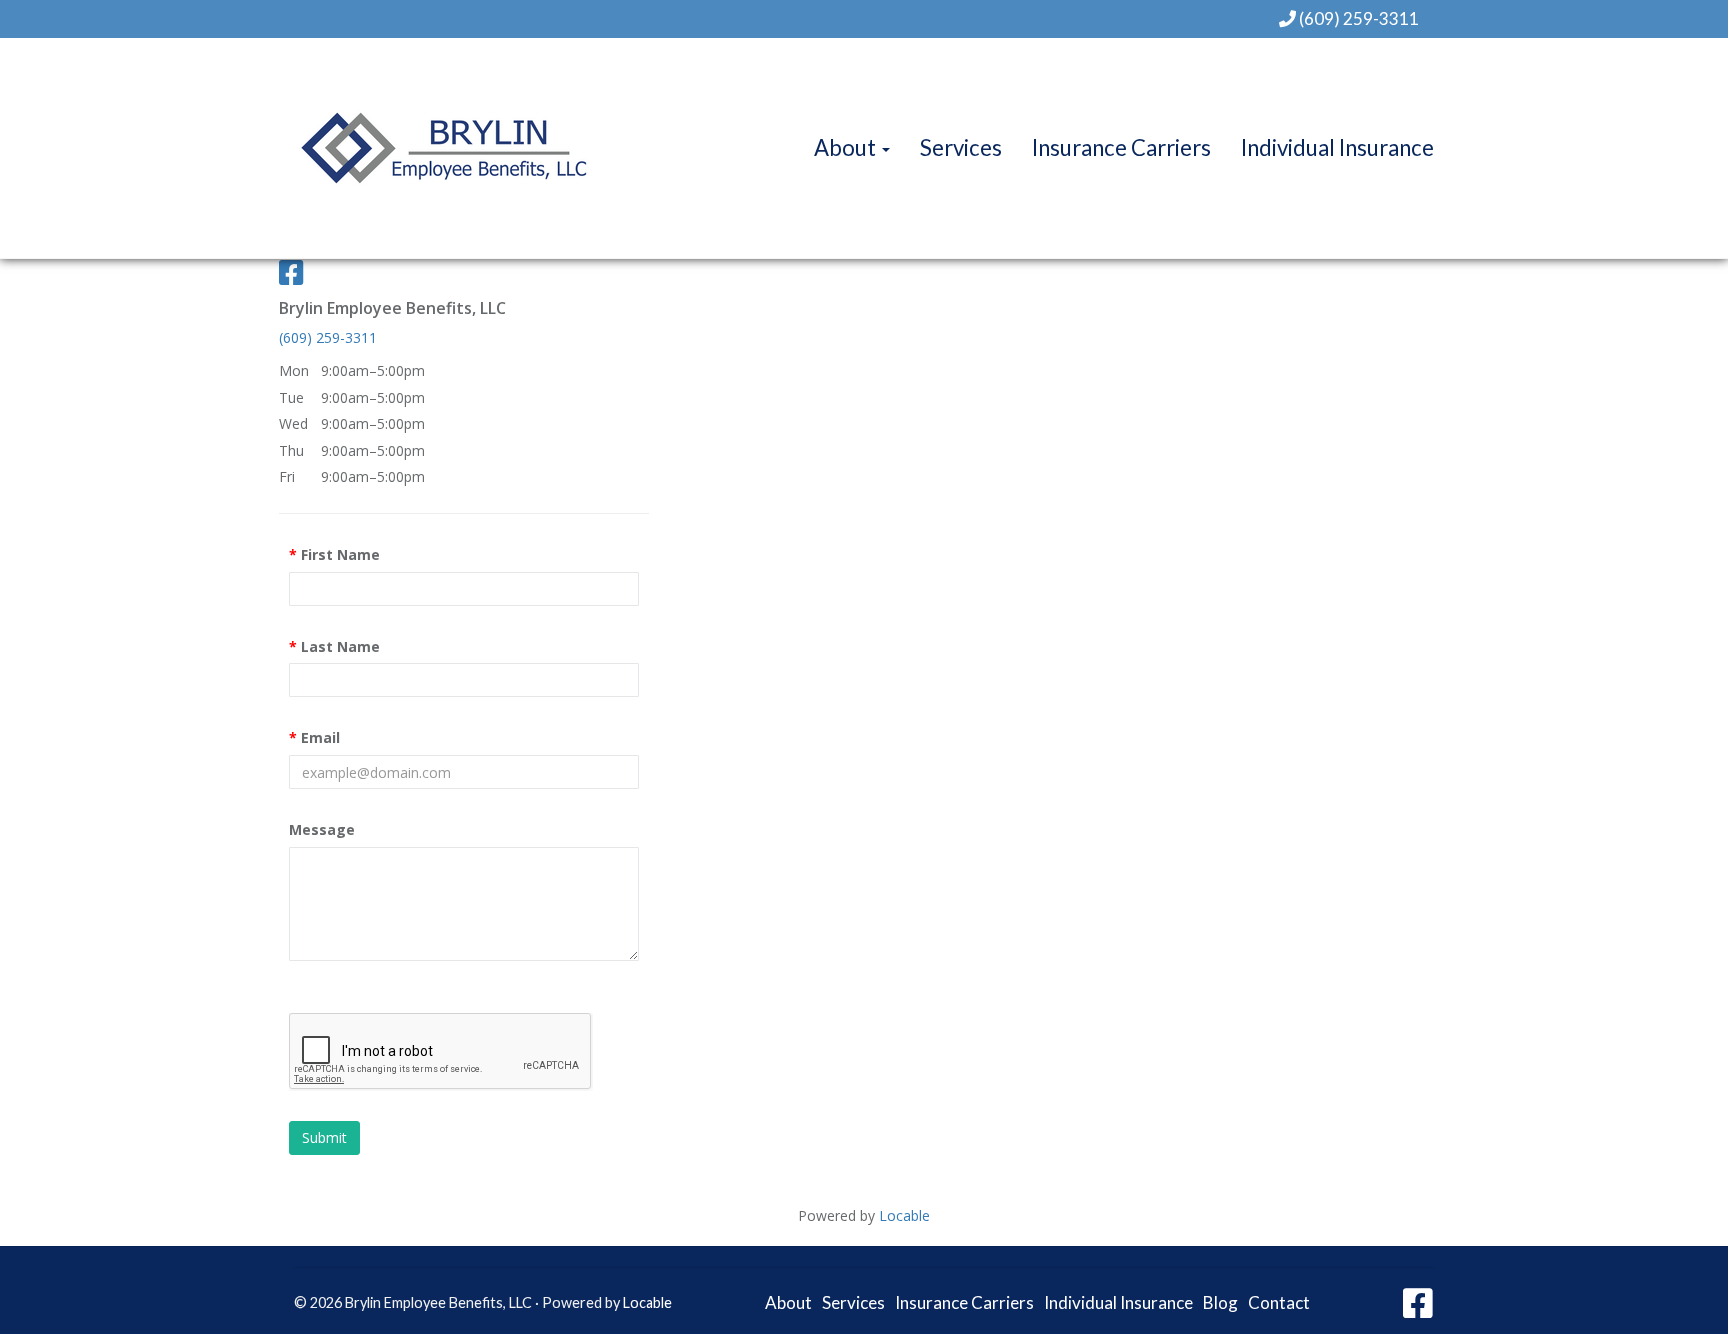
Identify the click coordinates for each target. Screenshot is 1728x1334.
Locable (647, 1302)
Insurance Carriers (1121, 147)
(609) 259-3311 (1359, 18)
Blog (1220, 1302)
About (847, 147)
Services (961, 147)
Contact (1279, 1302)
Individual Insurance (1337, 147)
